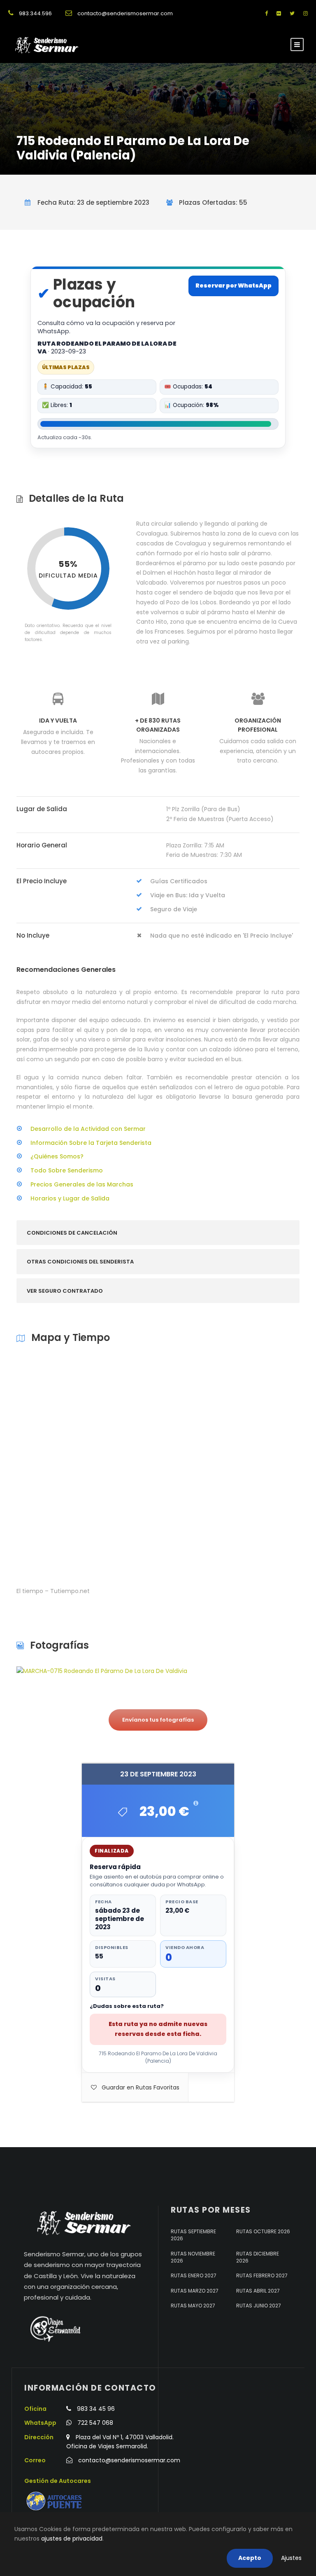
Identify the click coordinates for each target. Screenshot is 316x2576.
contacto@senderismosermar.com (125, 13)
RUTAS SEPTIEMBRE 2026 (193, 2234)
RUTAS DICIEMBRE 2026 (258, 2257)
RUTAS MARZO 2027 (195, 2290)
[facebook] (266, 13)
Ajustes (291, 2558)
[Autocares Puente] (55, 2501)
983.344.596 (35, 13)
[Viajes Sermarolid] (55, 2329)
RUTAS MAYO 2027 (193, 2306)
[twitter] (292, 13)
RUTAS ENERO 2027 (194, 2275)
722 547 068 (95, 2423)
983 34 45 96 (96, 2408)
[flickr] (279, 13)
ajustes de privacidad (72, 2539)
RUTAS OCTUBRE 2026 (263, 2231)
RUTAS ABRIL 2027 (258, 2290)
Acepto (250, 2558)
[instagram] (306, 13)
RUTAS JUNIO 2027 (259, 2306)
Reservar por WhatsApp (234, 285)
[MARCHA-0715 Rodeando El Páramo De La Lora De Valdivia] (102, 1671)
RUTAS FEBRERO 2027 (262, 2275)
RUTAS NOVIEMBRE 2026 (193, 2257)
